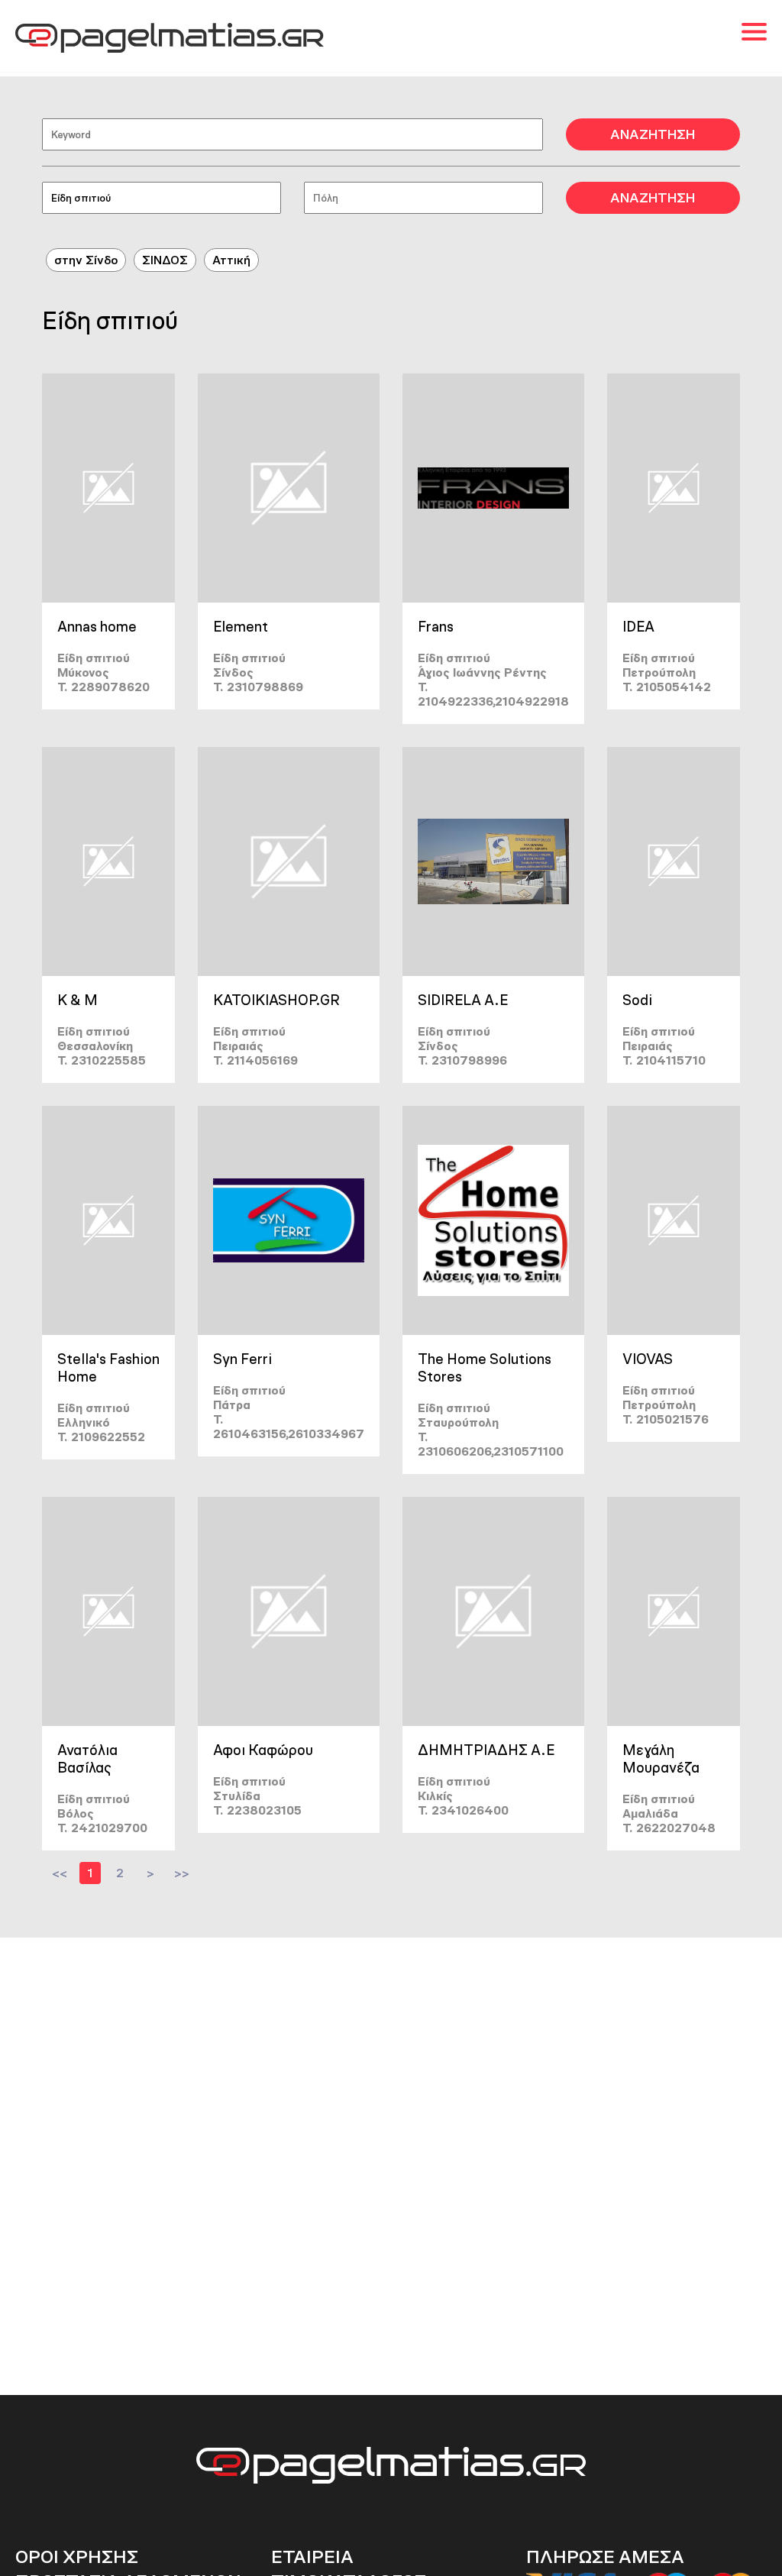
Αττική (231, 260)
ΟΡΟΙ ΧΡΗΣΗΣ (77, 2557)
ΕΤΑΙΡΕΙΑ (312, 2557)
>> (182, 1873)
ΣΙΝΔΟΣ (165, 260)
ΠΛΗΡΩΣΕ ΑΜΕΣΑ (605, 2557)
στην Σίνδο (86, 260)
